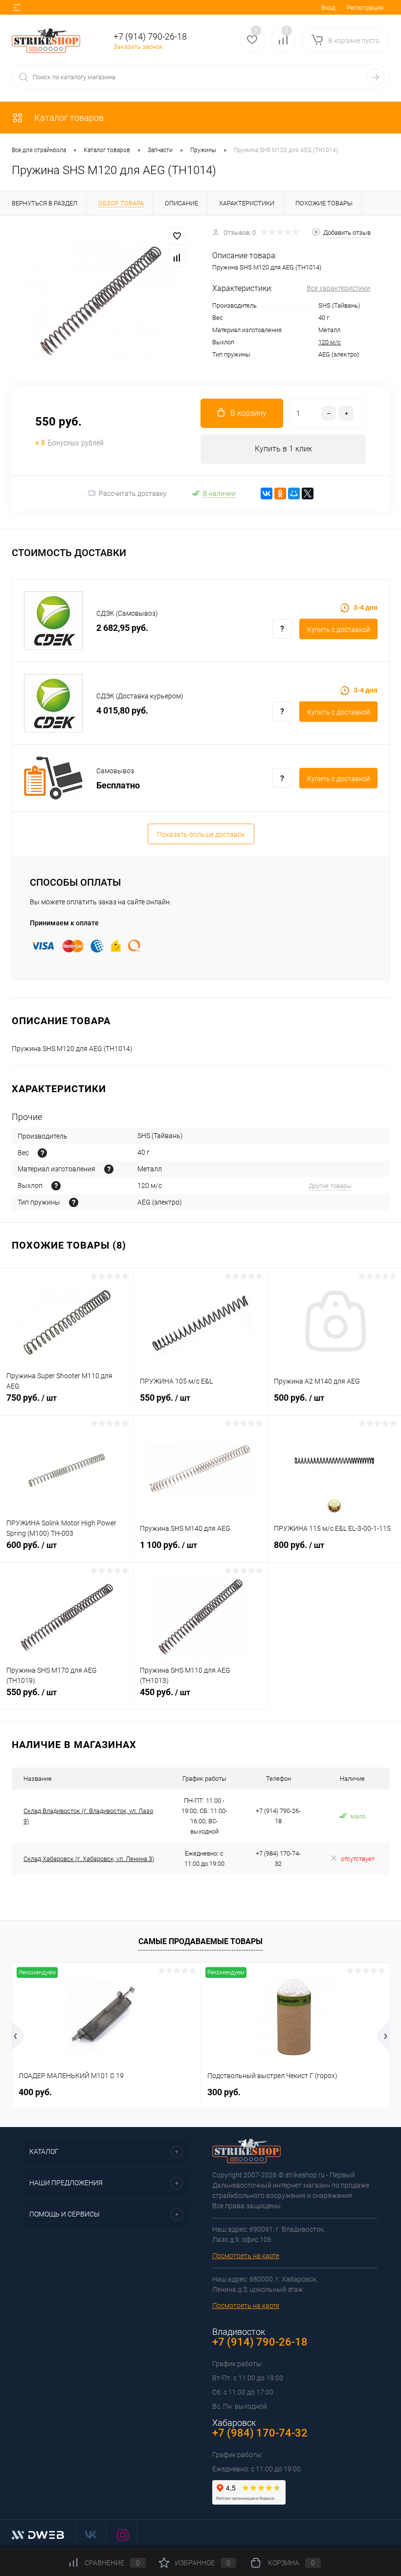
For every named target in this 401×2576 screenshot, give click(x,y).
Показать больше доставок (201, 834)
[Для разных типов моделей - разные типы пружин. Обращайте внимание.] (74, 1202)
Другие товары (330, 1186)
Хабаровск (234, 2423)
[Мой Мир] (294, 493)
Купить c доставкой (339, 629)
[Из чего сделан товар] (109, 1169)
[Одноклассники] (280, 493)
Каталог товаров (68, 118)
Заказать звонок (138, 47)
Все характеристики (338, 288)
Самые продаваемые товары (200, 1941)
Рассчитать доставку (133, 493)
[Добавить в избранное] (177, 236)
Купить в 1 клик (283, 449)
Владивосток (239, 2332)
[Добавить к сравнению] (177, 258)
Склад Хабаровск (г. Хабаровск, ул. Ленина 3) (89, 1859)
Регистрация (365, 8)
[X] (308, 493)
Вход (328, 8)
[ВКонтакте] (267, 493)
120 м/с (330, 342)
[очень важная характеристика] (42, 1153)
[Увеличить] (100, 301)
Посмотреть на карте (246, 2256)
